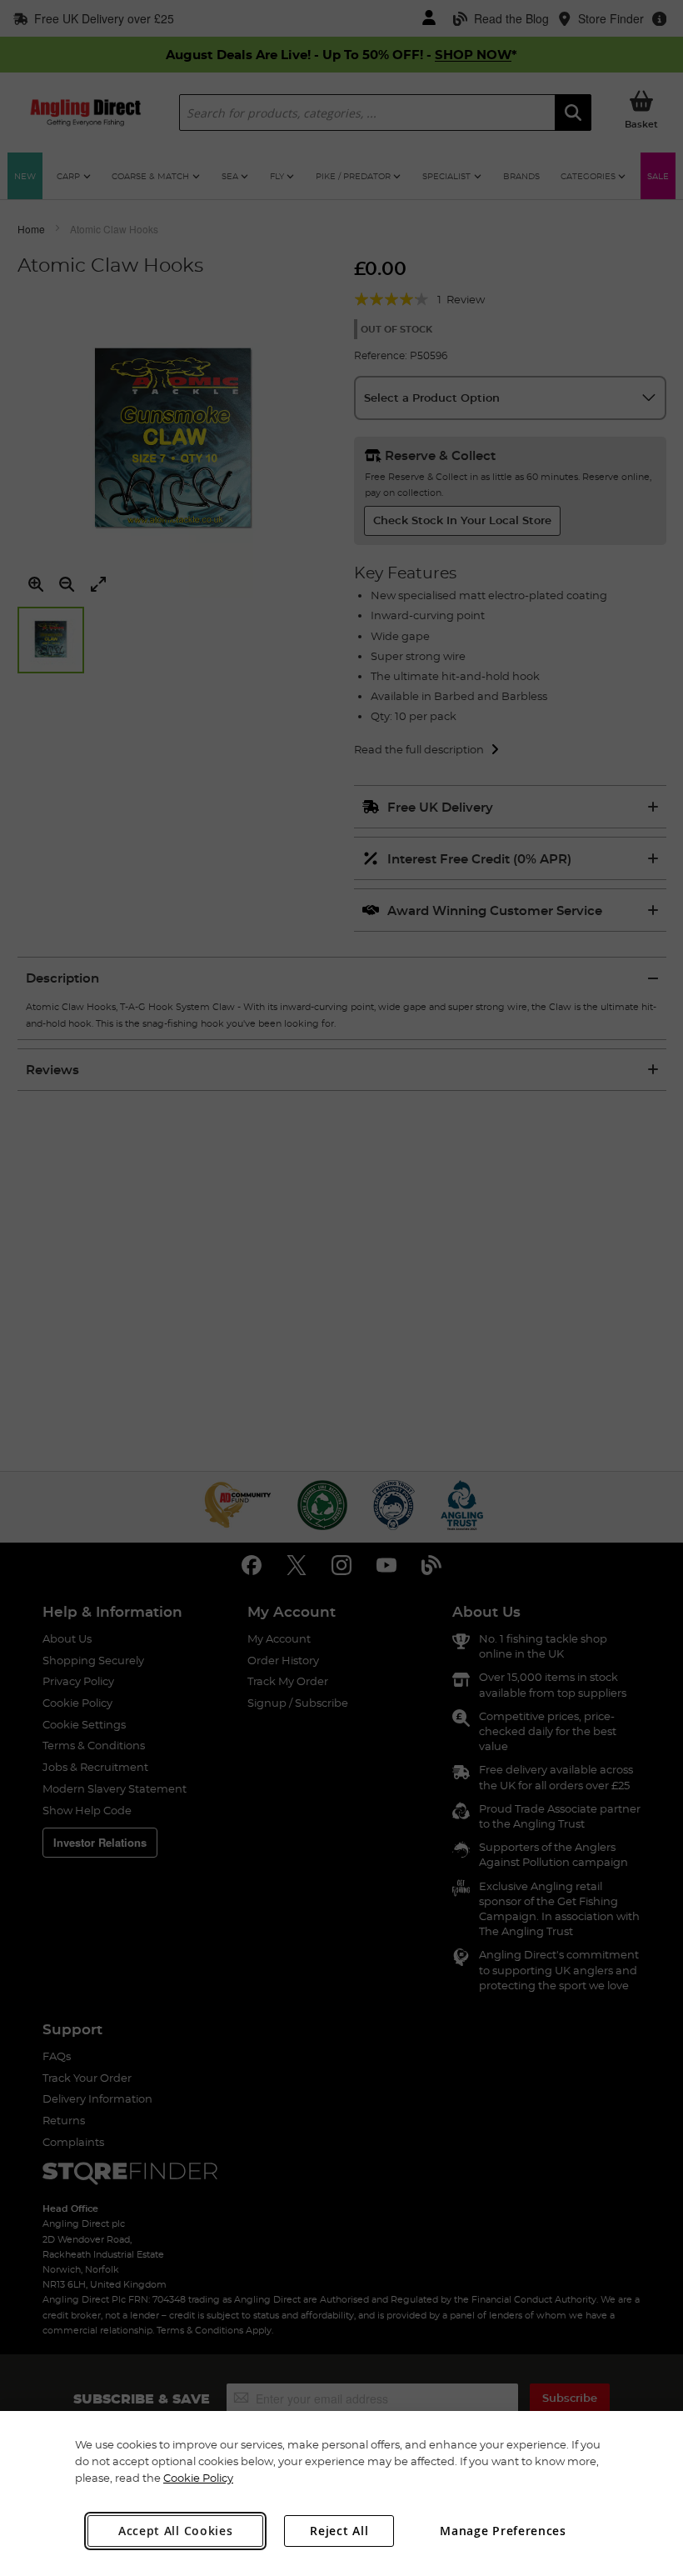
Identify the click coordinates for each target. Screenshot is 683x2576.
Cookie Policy (198, 2478)
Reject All (339, 2531)
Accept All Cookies (176, 2531)
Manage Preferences (503, 2531)
